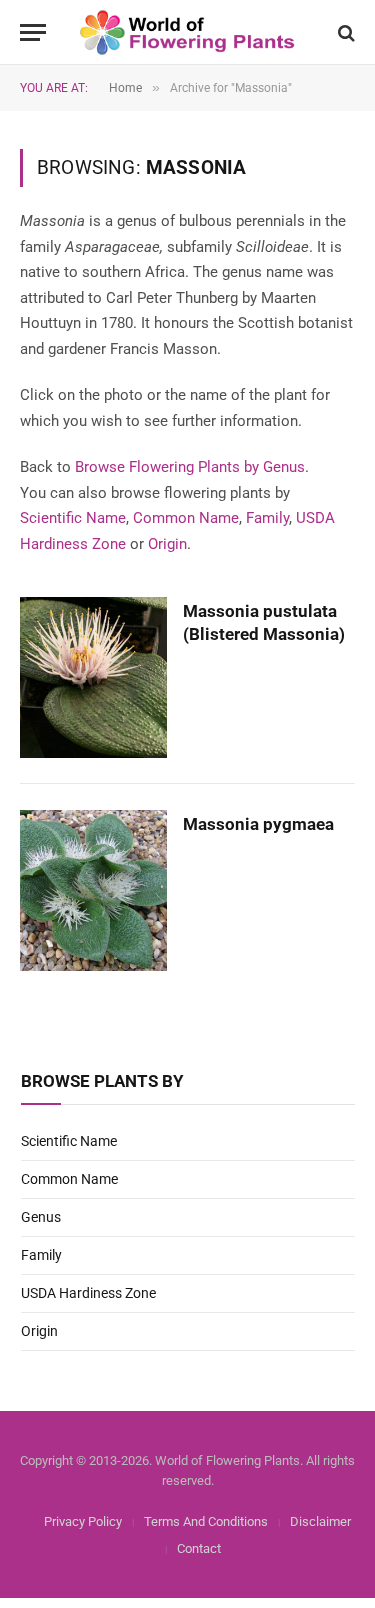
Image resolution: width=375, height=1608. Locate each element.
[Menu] (33, 32)
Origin (167, 544)
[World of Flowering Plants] (187, 32)
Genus (41, 1217)
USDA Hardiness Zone (88, 1293)
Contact (199, 1548)
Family (267, 518)
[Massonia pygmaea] (93, 890)
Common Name (186, 518)
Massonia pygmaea (258, 824)
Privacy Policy (83, 1521)
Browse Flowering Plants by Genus (190, 467)
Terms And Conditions (206, 1521)
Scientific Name (73, 518)
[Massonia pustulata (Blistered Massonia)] (93, 677)
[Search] (344, 32)
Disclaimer (320, 1521)
